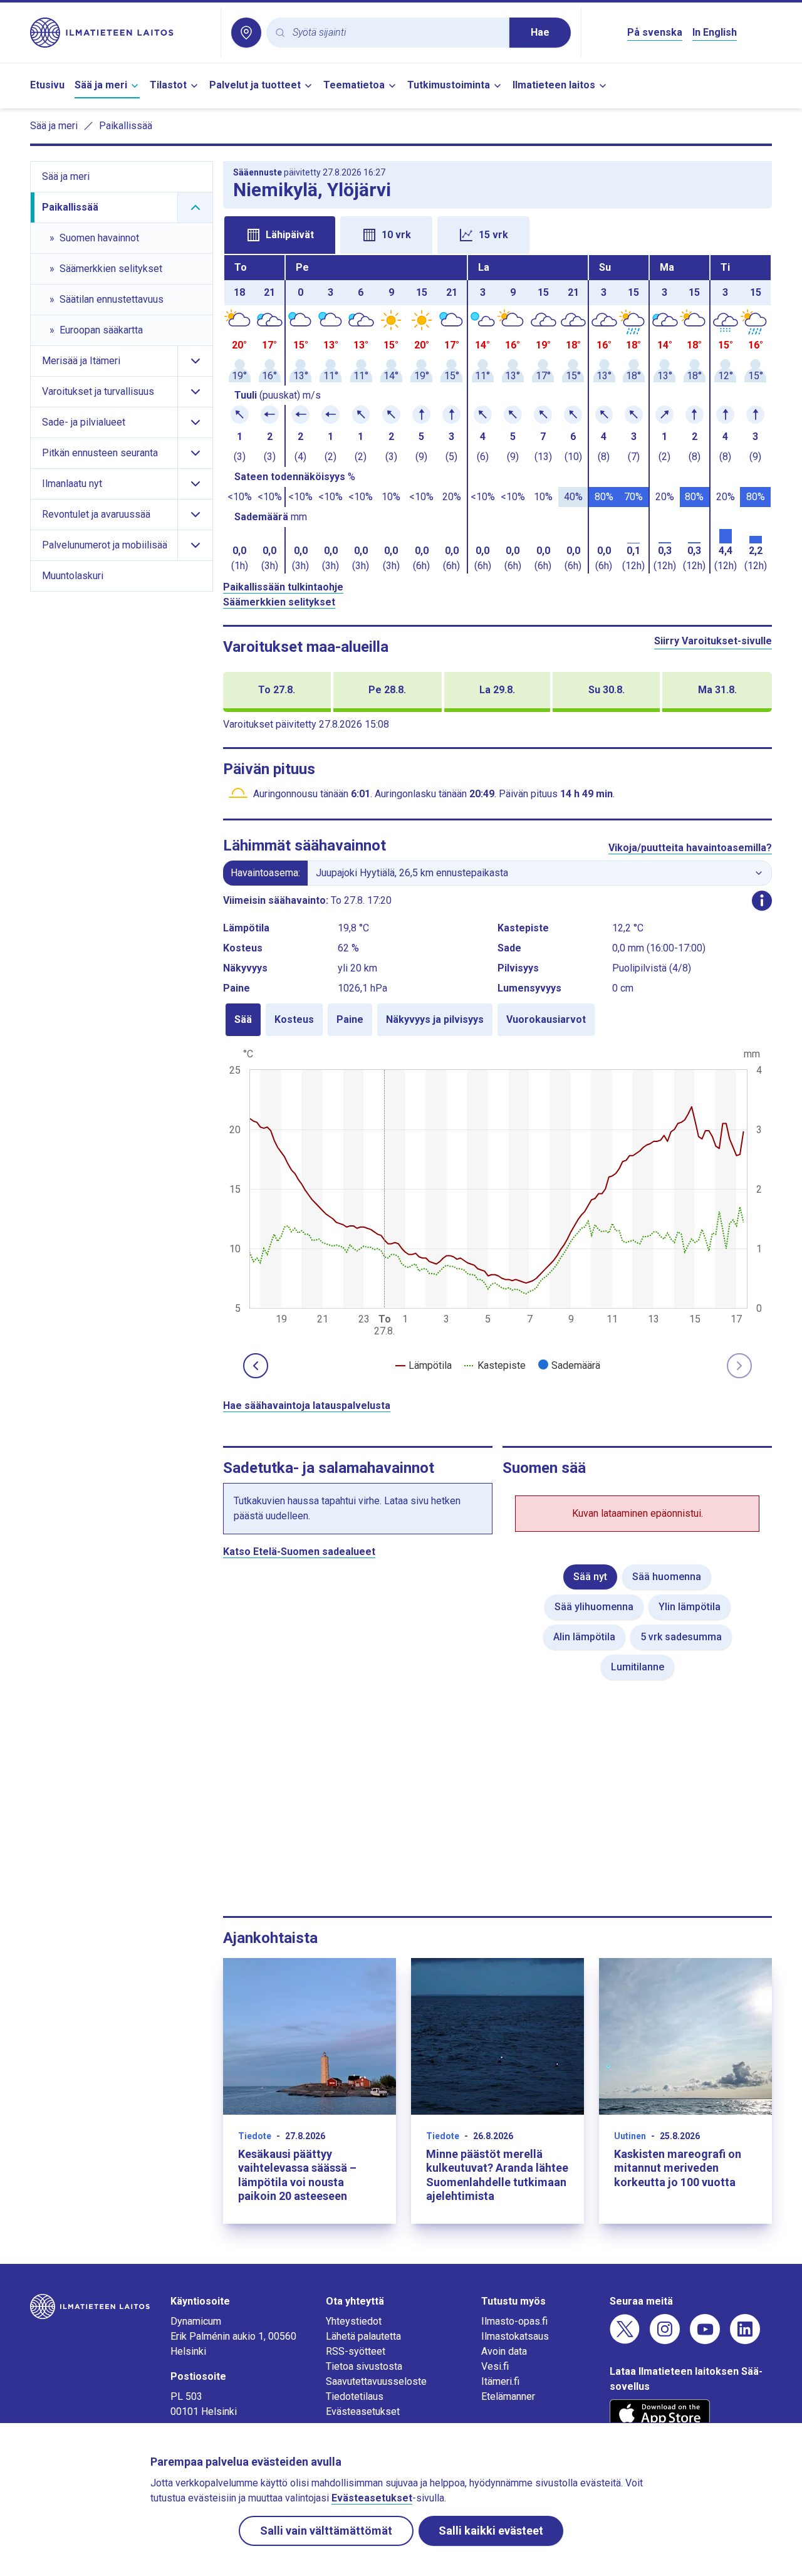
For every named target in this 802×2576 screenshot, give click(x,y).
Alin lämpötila (584, 1637)
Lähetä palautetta (363, 2336)
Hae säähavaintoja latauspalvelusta (307, 1406)
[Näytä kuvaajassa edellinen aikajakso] (256, 1366)
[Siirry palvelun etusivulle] (120, 33)
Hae (540, 32)
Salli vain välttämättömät (326, 2531)
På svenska (655, 32)
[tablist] (497, 234)
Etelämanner (508, 2396)
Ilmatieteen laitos (554, 85)
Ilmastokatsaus (515, 2336)
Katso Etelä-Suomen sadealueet (299, 1552)
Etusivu (47, 85)
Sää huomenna (667, 1577)
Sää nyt (590, 1577)
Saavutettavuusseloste (376, 2381)
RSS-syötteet (356, 2351)
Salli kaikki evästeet (491, 2531)
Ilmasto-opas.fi (514, 2321)
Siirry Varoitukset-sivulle (713, 641)
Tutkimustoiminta (449, 85)
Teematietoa (354, 85)
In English (715, 32)
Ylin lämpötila (690, 1607)
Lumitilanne (638, 1667)
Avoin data (504, 2351)
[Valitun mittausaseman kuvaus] (762, 901)
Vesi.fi (495, 2366)
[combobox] (396, 33)
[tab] (280, 235)
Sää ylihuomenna (594, 1607)
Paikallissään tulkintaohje (283, 587)
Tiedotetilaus (355, 2396)
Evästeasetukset (363, 2411)
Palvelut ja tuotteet (255, 85)
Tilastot (168, 85)
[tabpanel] (497, 414)
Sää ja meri (101, 85)
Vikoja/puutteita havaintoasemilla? (690, 848)
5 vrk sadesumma (681, 1637)
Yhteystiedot (354, 2321)
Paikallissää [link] (126, 126)
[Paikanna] (246, 33)
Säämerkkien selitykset (279, 602)
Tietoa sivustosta (364, 2366)
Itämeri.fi (500, 2381)
